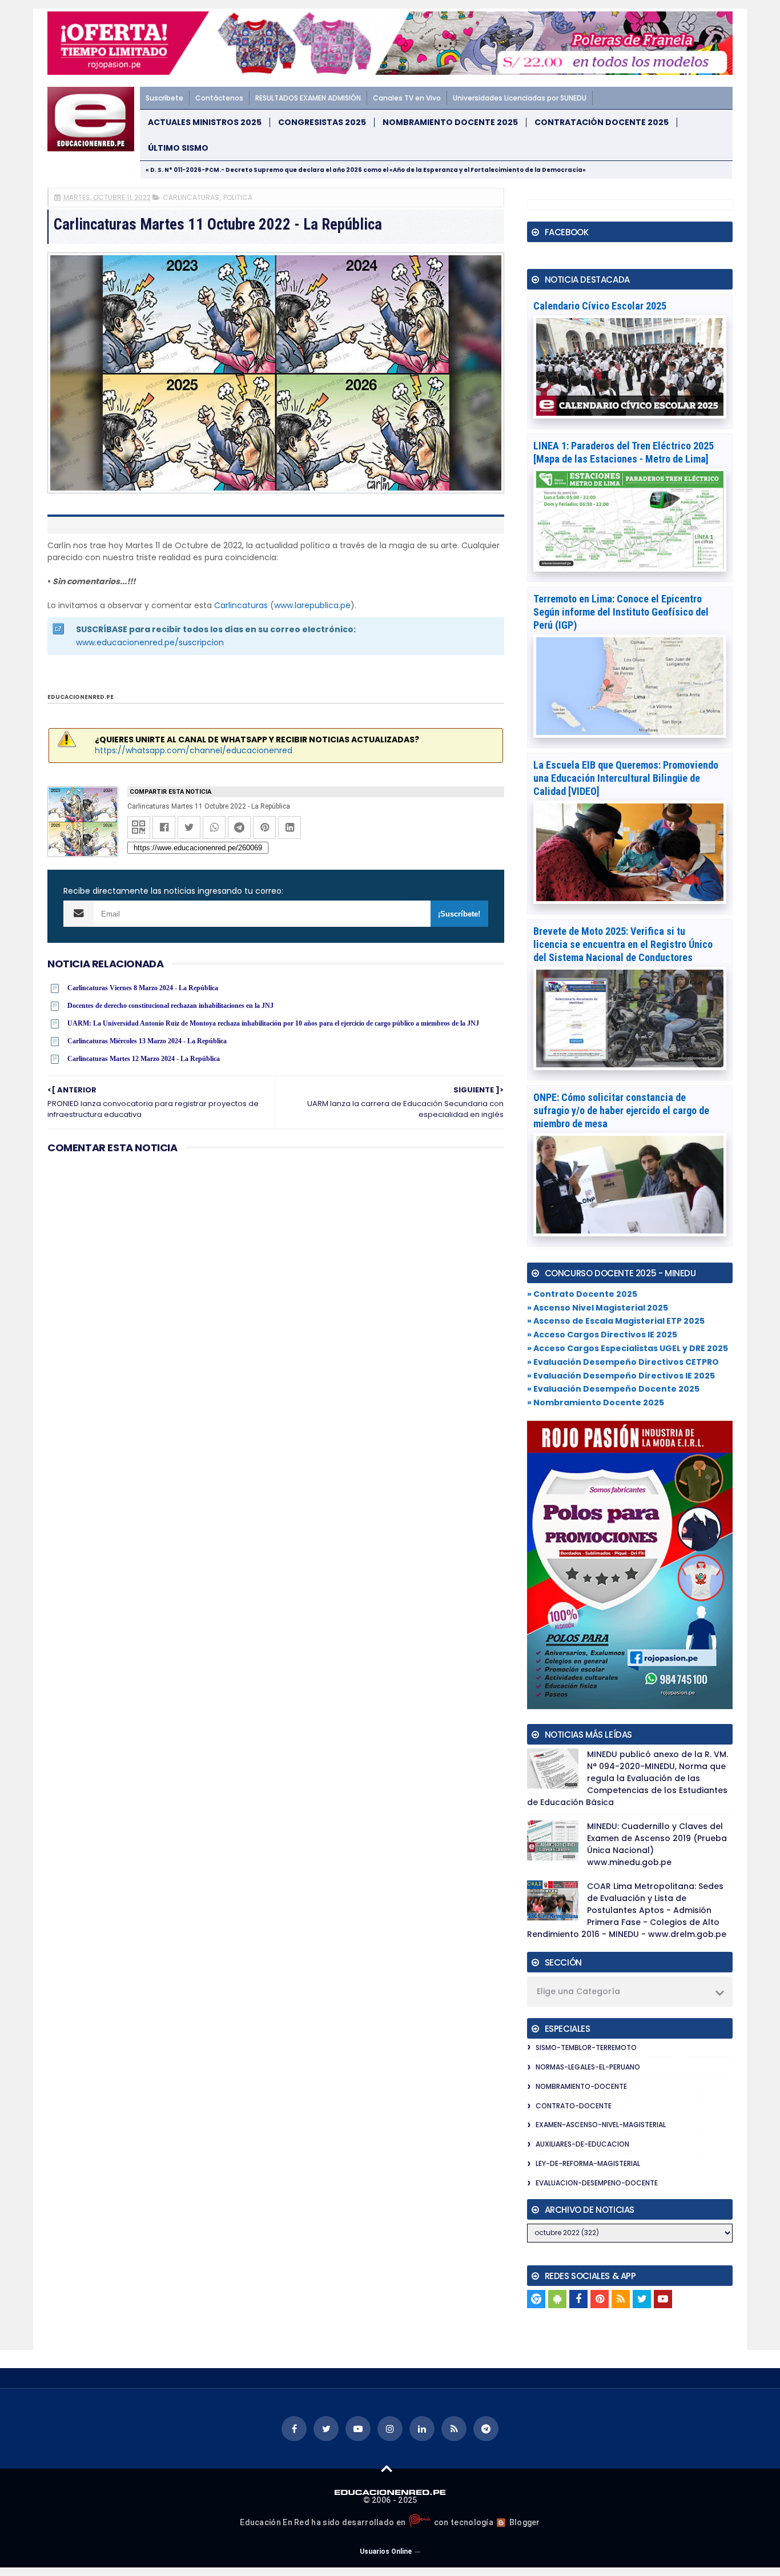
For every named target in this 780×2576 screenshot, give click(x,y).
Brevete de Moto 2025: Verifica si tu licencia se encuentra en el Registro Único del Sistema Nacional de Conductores (623, 944)
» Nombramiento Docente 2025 (596, 1402)
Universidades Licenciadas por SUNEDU (520, 98)
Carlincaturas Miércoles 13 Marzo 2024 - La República (147, 1041)
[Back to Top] (387, 2468)
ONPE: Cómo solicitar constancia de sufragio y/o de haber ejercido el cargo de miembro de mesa (621, 1110)
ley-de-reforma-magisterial (588, 2163)
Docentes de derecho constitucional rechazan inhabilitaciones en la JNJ (170, 1006)
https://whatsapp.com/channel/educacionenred (194, 750)
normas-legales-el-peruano (588, 2067)
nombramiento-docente (581, 2086)
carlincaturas (191, 197)
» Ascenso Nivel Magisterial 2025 (598, 1308)
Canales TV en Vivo (407, 98)
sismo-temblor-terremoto (586, 2047)
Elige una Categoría (578, 1991)
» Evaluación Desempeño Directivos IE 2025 (621, 1376)
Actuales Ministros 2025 (205, 122)
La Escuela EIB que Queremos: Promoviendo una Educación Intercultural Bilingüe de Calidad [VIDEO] (626, 778)
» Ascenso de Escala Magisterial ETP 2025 (616, 1321)
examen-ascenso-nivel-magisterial (601, 2125)
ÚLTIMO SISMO (178, 148)
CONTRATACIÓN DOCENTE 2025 (602, 122)
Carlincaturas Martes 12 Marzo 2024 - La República (144, 1059)
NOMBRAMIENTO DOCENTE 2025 (450, 122)
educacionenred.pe (81, 697)
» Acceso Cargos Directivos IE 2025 (602, 1335)
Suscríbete (164, 98)
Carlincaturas (241, 605)
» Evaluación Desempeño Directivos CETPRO (623, 1362)
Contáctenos (219, 98)
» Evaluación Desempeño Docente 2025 (613, 1389)
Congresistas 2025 (322, 122)
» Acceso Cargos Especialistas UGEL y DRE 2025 (628, 1348)
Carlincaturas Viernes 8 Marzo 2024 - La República (143, 988)
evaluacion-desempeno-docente (597, 2183)
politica (238, 197)
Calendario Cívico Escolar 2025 (600, 306)
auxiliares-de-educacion (582, 2144)
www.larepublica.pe (312, 605)
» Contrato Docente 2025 (582, 1294)
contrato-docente (574, 2106)
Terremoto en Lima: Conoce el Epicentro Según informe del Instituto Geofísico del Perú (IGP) (621, 612)
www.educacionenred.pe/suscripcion (150, 642)
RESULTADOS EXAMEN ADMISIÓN (308, 98)
